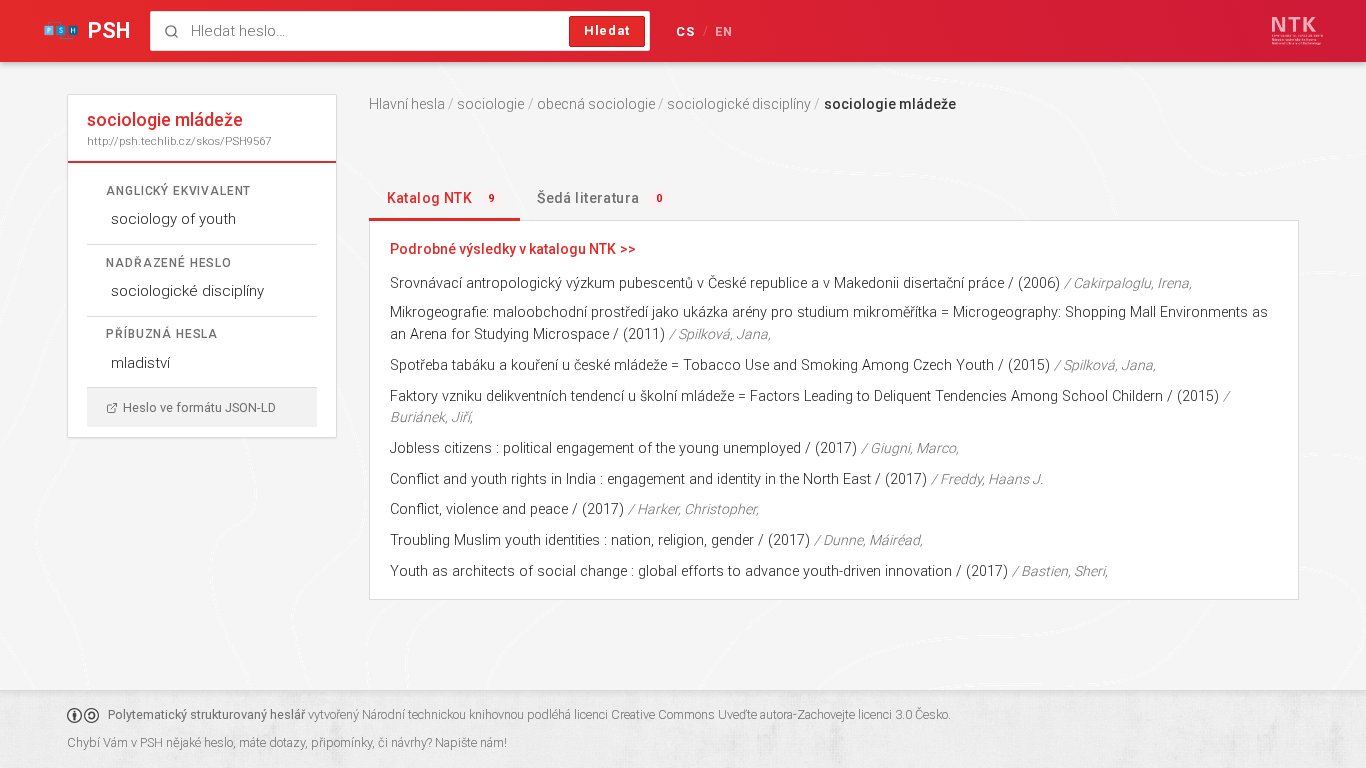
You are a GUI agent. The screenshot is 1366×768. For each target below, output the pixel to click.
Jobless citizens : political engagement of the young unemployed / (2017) (623, 448)
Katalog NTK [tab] (441, 198)
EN (724, 31)
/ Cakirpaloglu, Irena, (1128, 283)
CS (686, 31)
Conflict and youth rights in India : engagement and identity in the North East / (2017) (658, 479)
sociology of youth (173, 219)
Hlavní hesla (407, 104)
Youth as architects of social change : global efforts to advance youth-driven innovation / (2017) (699, 571)
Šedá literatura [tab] (599, 198)
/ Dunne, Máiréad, (868, 540)
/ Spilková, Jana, (720, 334)
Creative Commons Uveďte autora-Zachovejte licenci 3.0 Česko (779, 714)
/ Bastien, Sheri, (1060, 571)
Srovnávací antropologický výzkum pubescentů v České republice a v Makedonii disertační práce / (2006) (725, 283)
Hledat (607, 30)
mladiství (140, 363)
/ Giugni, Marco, (910, 448)
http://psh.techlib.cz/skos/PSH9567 (179, 141)
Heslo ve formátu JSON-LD (199, 407)
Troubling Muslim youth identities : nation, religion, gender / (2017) (600, 540)
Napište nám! (471, 742)
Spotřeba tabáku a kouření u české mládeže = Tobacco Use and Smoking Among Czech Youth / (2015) (720, 365)
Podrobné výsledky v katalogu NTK (503, 249)
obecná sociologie (596, 104)
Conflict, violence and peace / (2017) (507, 509)
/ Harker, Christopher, (693, 509)
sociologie (490, 104)
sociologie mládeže (890, 104)
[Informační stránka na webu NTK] (1297, 31)
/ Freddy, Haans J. (987, 479)
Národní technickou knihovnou (443, 714)
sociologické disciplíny (187, 291)
